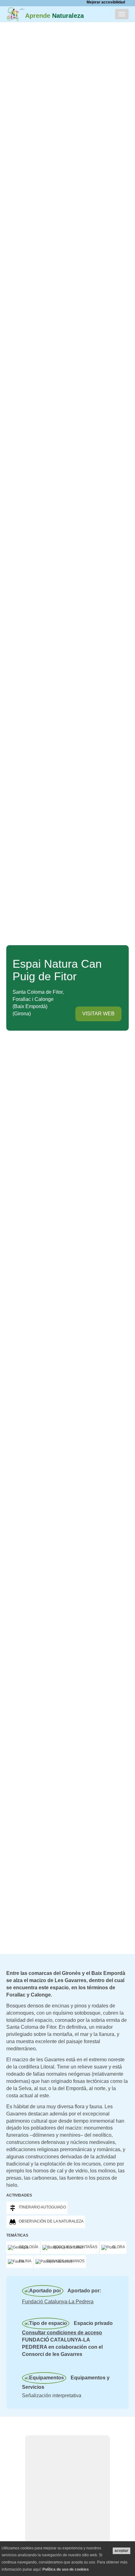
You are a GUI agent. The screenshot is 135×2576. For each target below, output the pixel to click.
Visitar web (98, 1014)
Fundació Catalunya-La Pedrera (58, 2302)
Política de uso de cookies (66, 2569)
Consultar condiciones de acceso (62, 2333)
